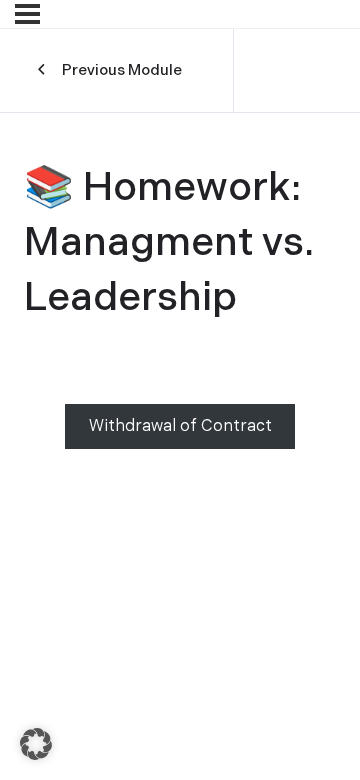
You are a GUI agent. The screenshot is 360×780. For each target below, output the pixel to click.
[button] (36, 744)
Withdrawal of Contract (180, 426)
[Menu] (27, 14)
